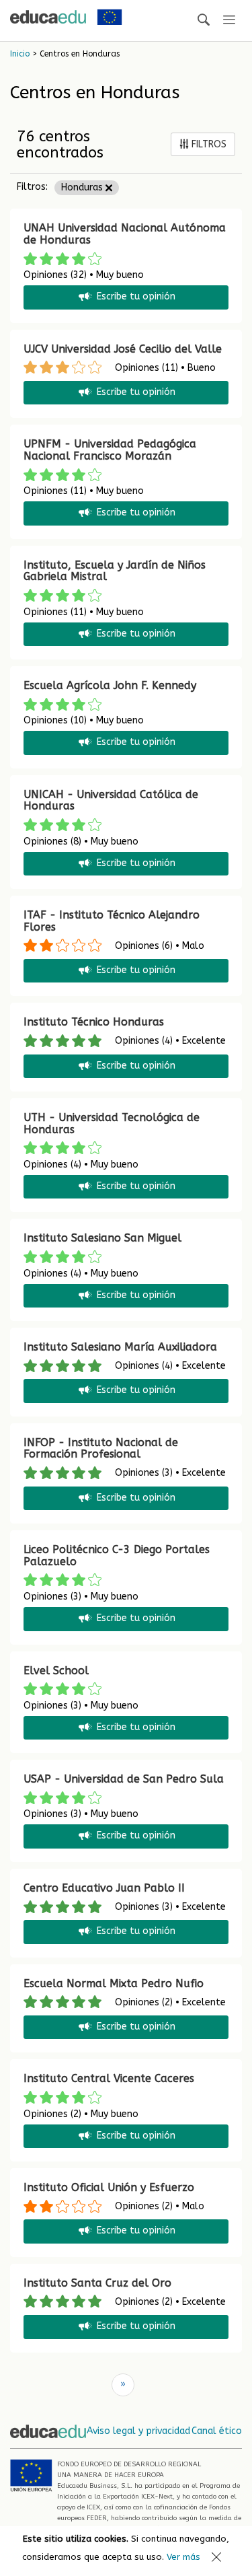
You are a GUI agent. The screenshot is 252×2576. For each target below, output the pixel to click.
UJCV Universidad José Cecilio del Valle (123, 349)
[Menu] (229, 21)
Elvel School (56, 1671)
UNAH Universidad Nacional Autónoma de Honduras (125, 234)
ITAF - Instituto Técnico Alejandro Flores (112, 921)
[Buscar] (204, 21)
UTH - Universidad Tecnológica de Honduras (112, 1123)
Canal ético (217, 2431)
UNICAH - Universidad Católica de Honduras (111, 800)
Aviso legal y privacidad (138, 2431)
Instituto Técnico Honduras (94, 1022)
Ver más (183, 2557)
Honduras (83, 187)
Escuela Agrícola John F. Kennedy (110, 685)
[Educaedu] (48, 17)
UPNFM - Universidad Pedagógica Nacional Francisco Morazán (110, 450)
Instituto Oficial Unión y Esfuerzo (109, 2187)
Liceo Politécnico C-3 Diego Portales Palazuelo (117, 1555)
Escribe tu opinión (136, 297)
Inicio (20, 54)
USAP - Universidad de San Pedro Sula (124, 1779)
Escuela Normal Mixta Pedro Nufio (114, 1983)
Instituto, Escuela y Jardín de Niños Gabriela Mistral (115, 571)
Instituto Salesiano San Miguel (102, 1238)
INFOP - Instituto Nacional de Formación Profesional (101, 1448)
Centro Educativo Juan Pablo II (104, 1888)
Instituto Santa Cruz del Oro (97, 2283)
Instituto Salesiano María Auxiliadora (120, 1347)
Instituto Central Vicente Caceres (109, 2078)
